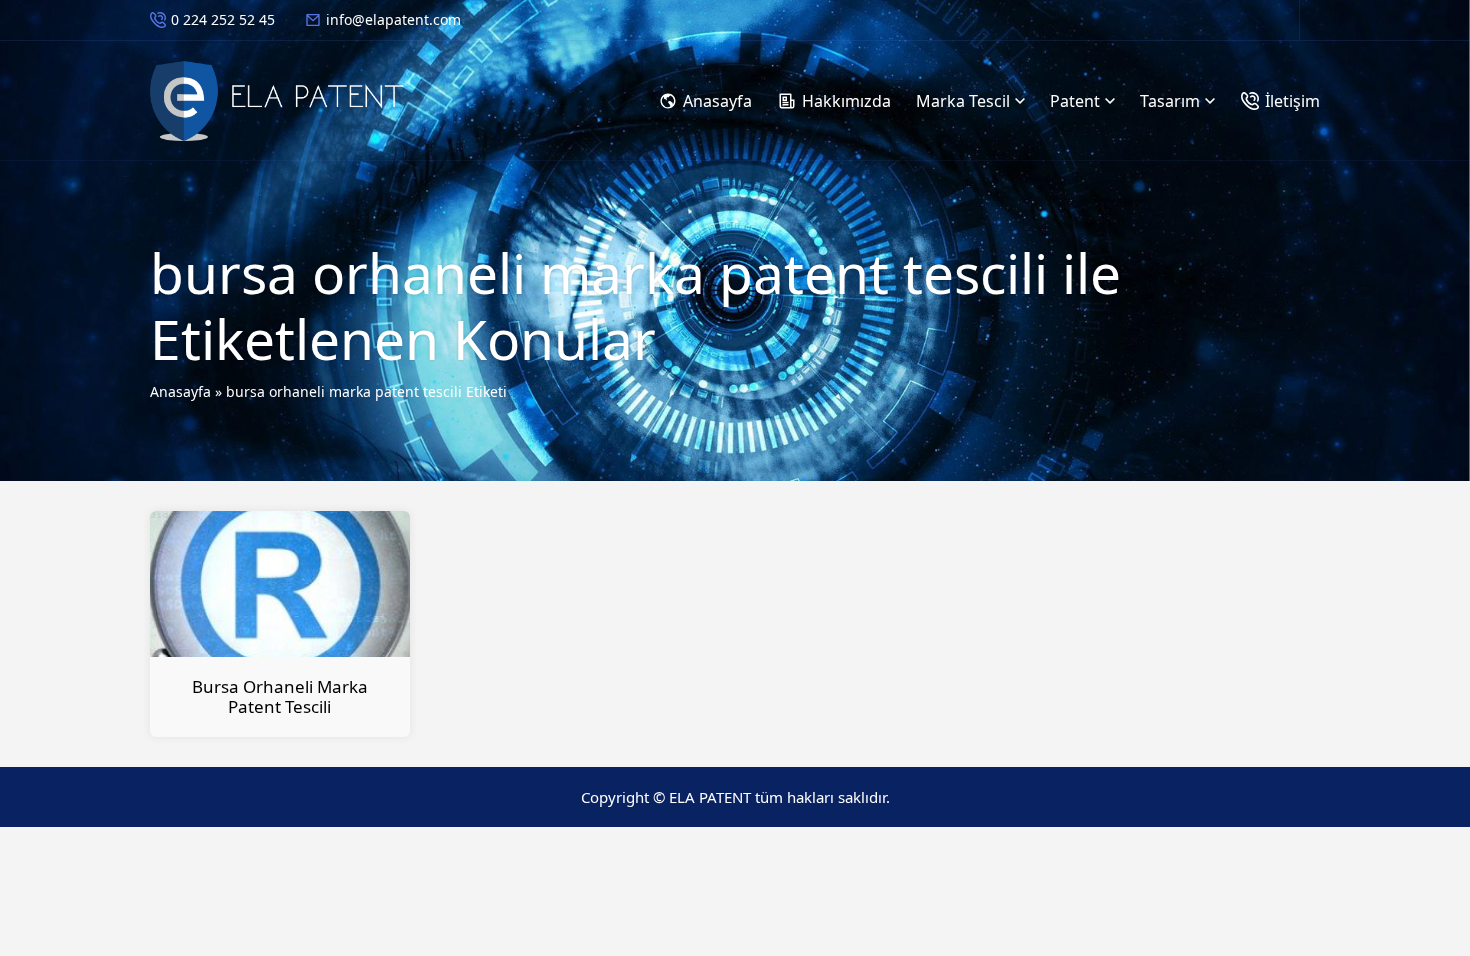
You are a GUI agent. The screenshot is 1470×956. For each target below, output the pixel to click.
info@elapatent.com (393, 19)
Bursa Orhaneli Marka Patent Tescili (280, 696)
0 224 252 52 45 (223, 19)
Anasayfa (180, 391)
